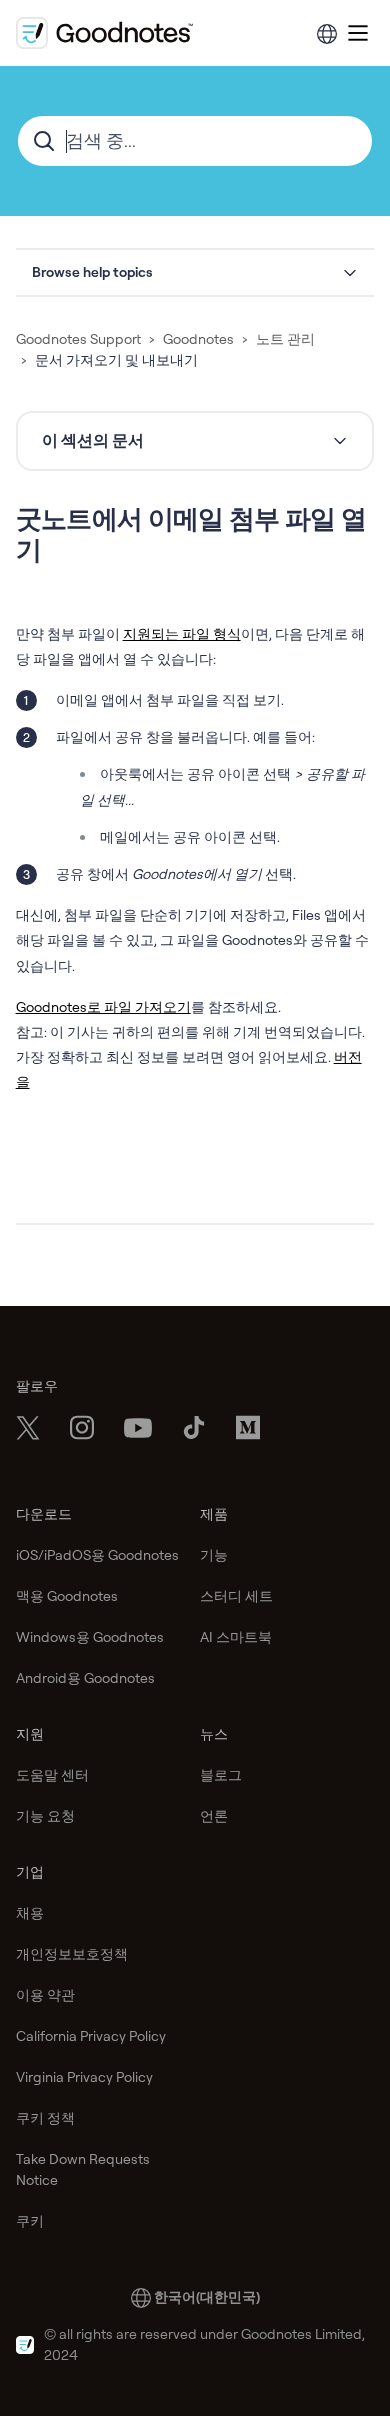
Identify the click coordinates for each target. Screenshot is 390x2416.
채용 (30, 1913)
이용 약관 (45, 1995)
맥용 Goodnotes (67, 1596)
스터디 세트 (236, 1596)
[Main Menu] (358, 33)
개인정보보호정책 (72, 1954)
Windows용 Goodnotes (90, 1637)
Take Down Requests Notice (83, 2169)
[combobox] (195, 141)
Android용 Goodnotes (85, 1678)
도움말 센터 (52, 1775)
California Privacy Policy (91, 2036)
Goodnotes (198, 339)
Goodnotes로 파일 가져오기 (103, 1007)
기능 (214, 1555)
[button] (195, 272)
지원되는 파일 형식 (182, 634)
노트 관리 (285, 339)
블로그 (221, 1775)
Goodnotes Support (78, 339)
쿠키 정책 (45, 2118)
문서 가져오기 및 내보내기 (116, 360)
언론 (214, 1816)
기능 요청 (45, 1816)
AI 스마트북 (236, 1637)
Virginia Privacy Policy (84, 2077)
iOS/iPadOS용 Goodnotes (97, 1555)
